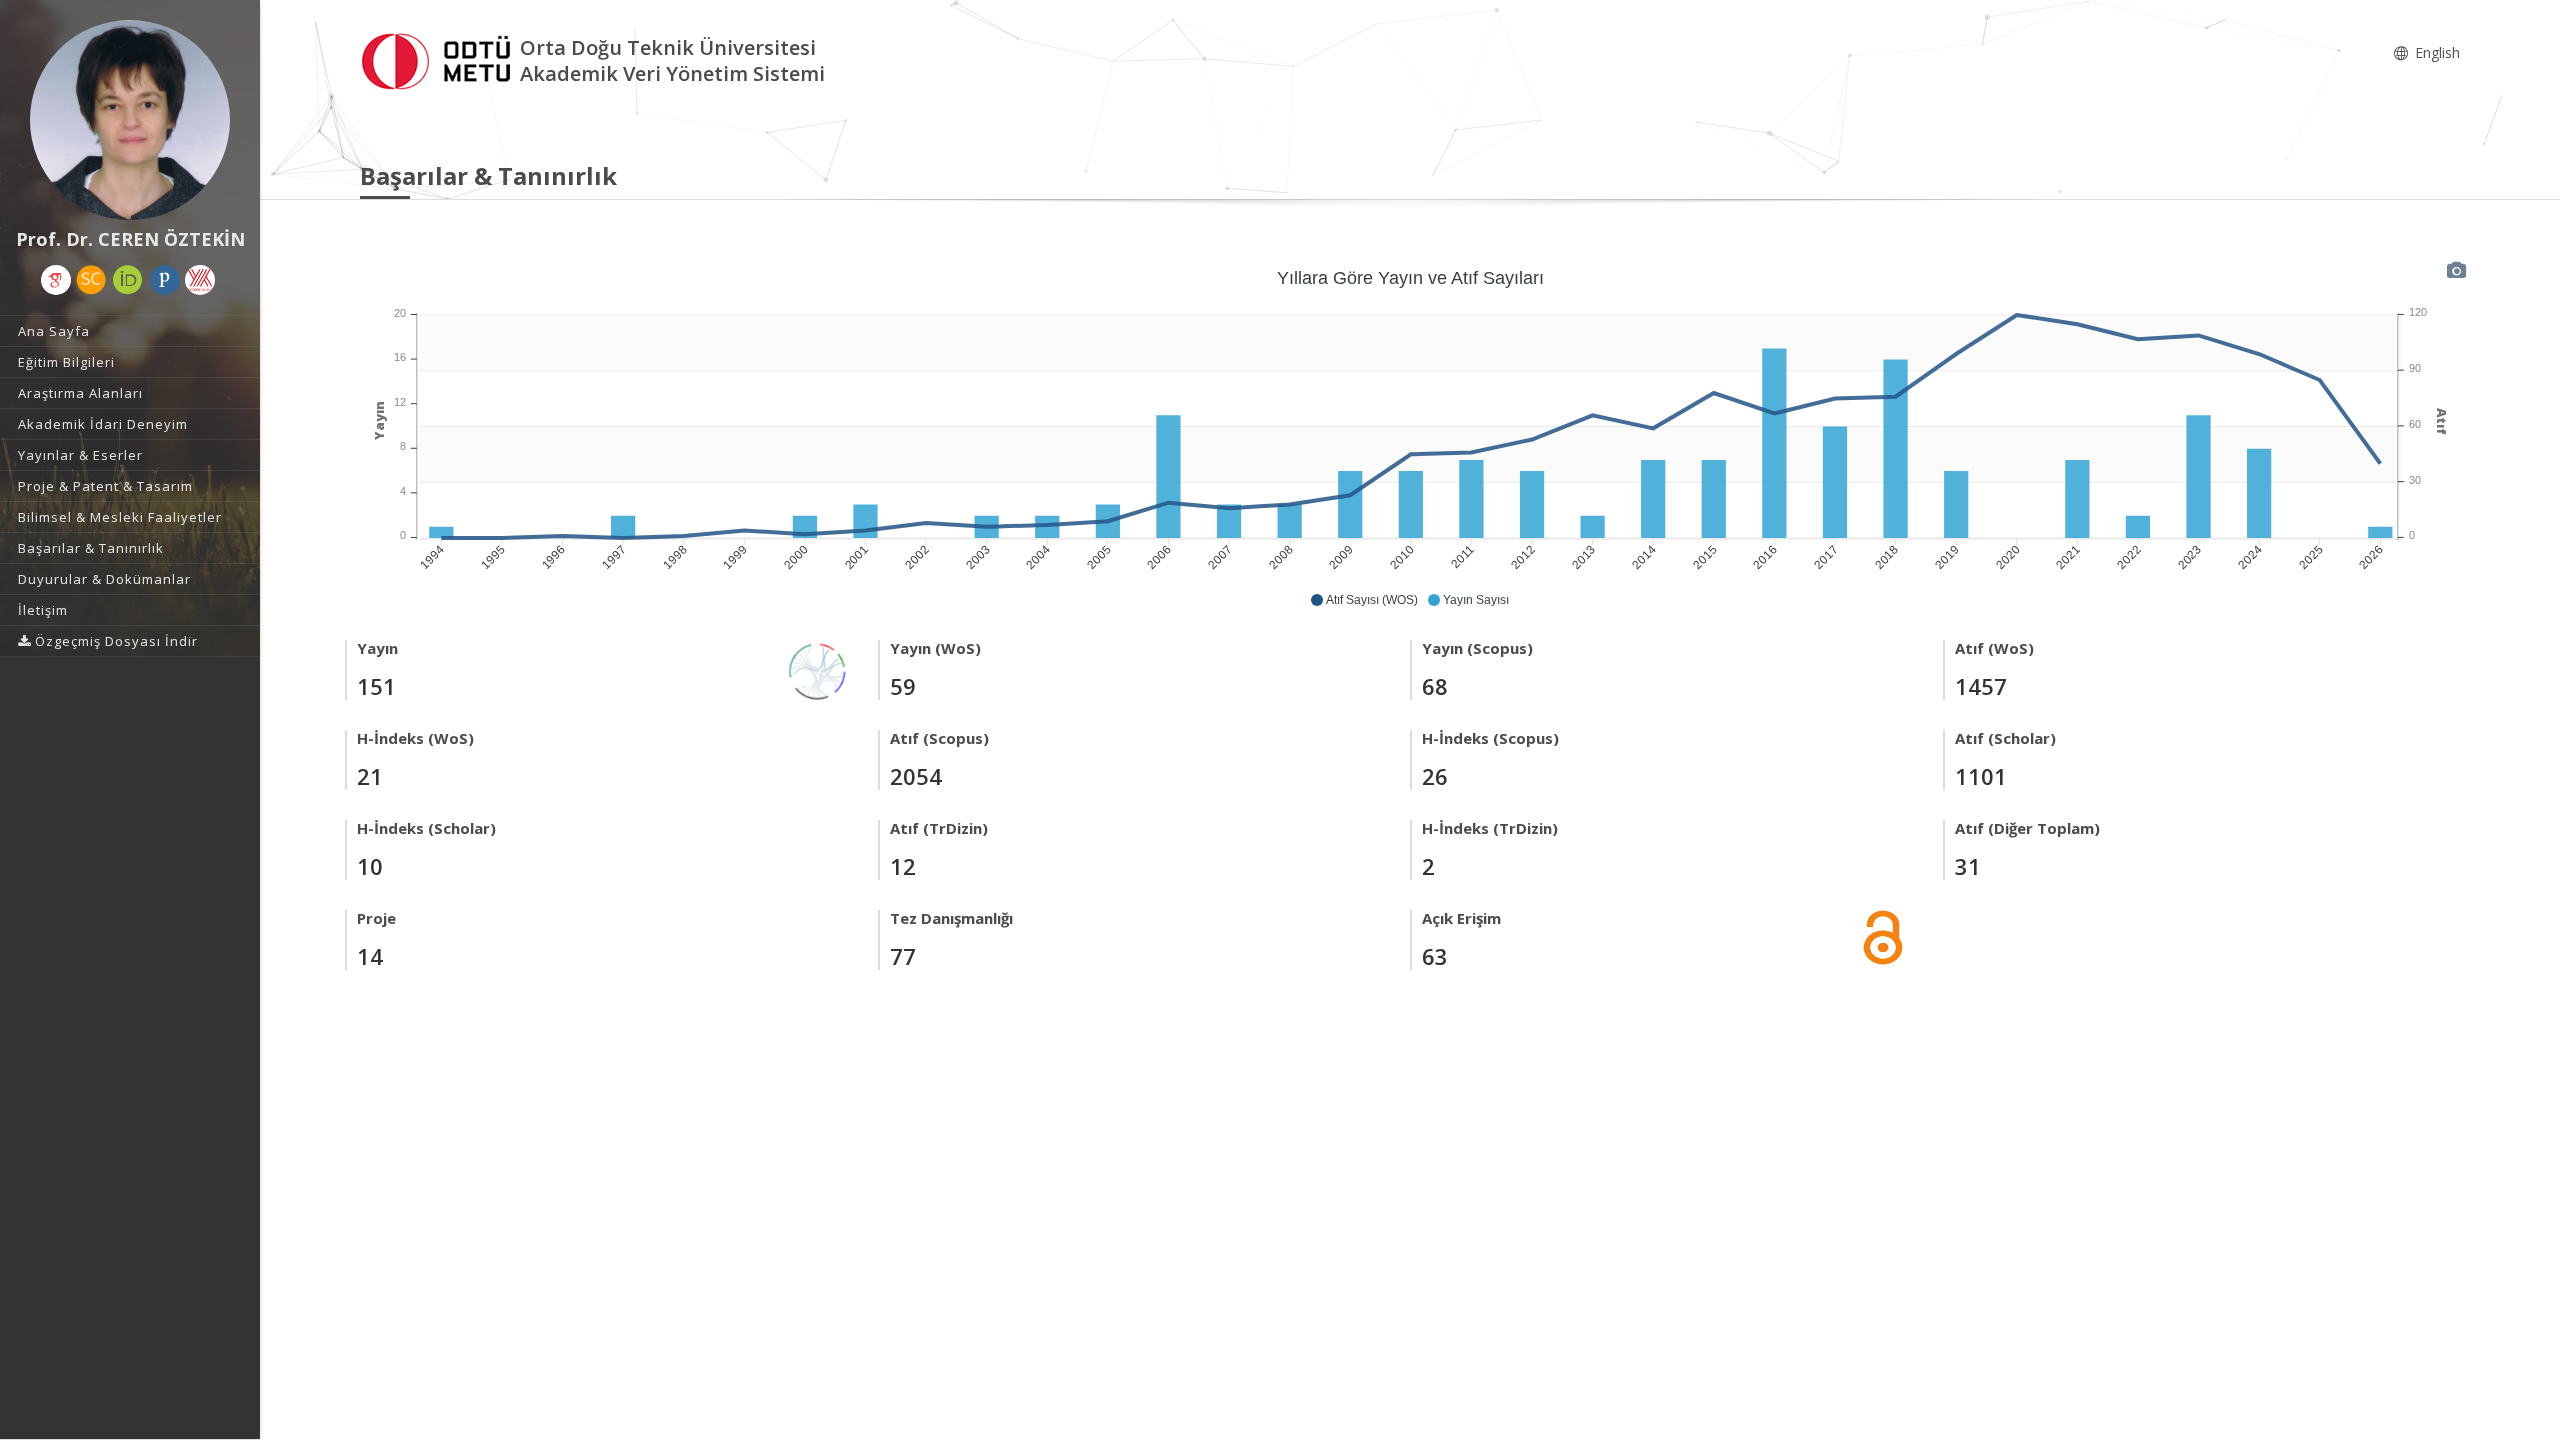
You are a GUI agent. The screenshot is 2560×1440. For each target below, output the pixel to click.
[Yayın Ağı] (818, 669)
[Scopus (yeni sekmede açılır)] (91, 280)
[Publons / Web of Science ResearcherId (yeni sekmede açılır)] (165, 280)
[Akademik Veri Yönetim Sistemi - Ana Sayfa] (440, 58)
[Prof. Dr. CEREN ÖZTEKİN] (130, 120)
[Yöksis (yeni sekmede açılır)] (200, 280)
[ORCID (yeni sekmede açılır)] (128, 280)
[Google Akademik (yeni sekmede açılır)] (56, 280)
